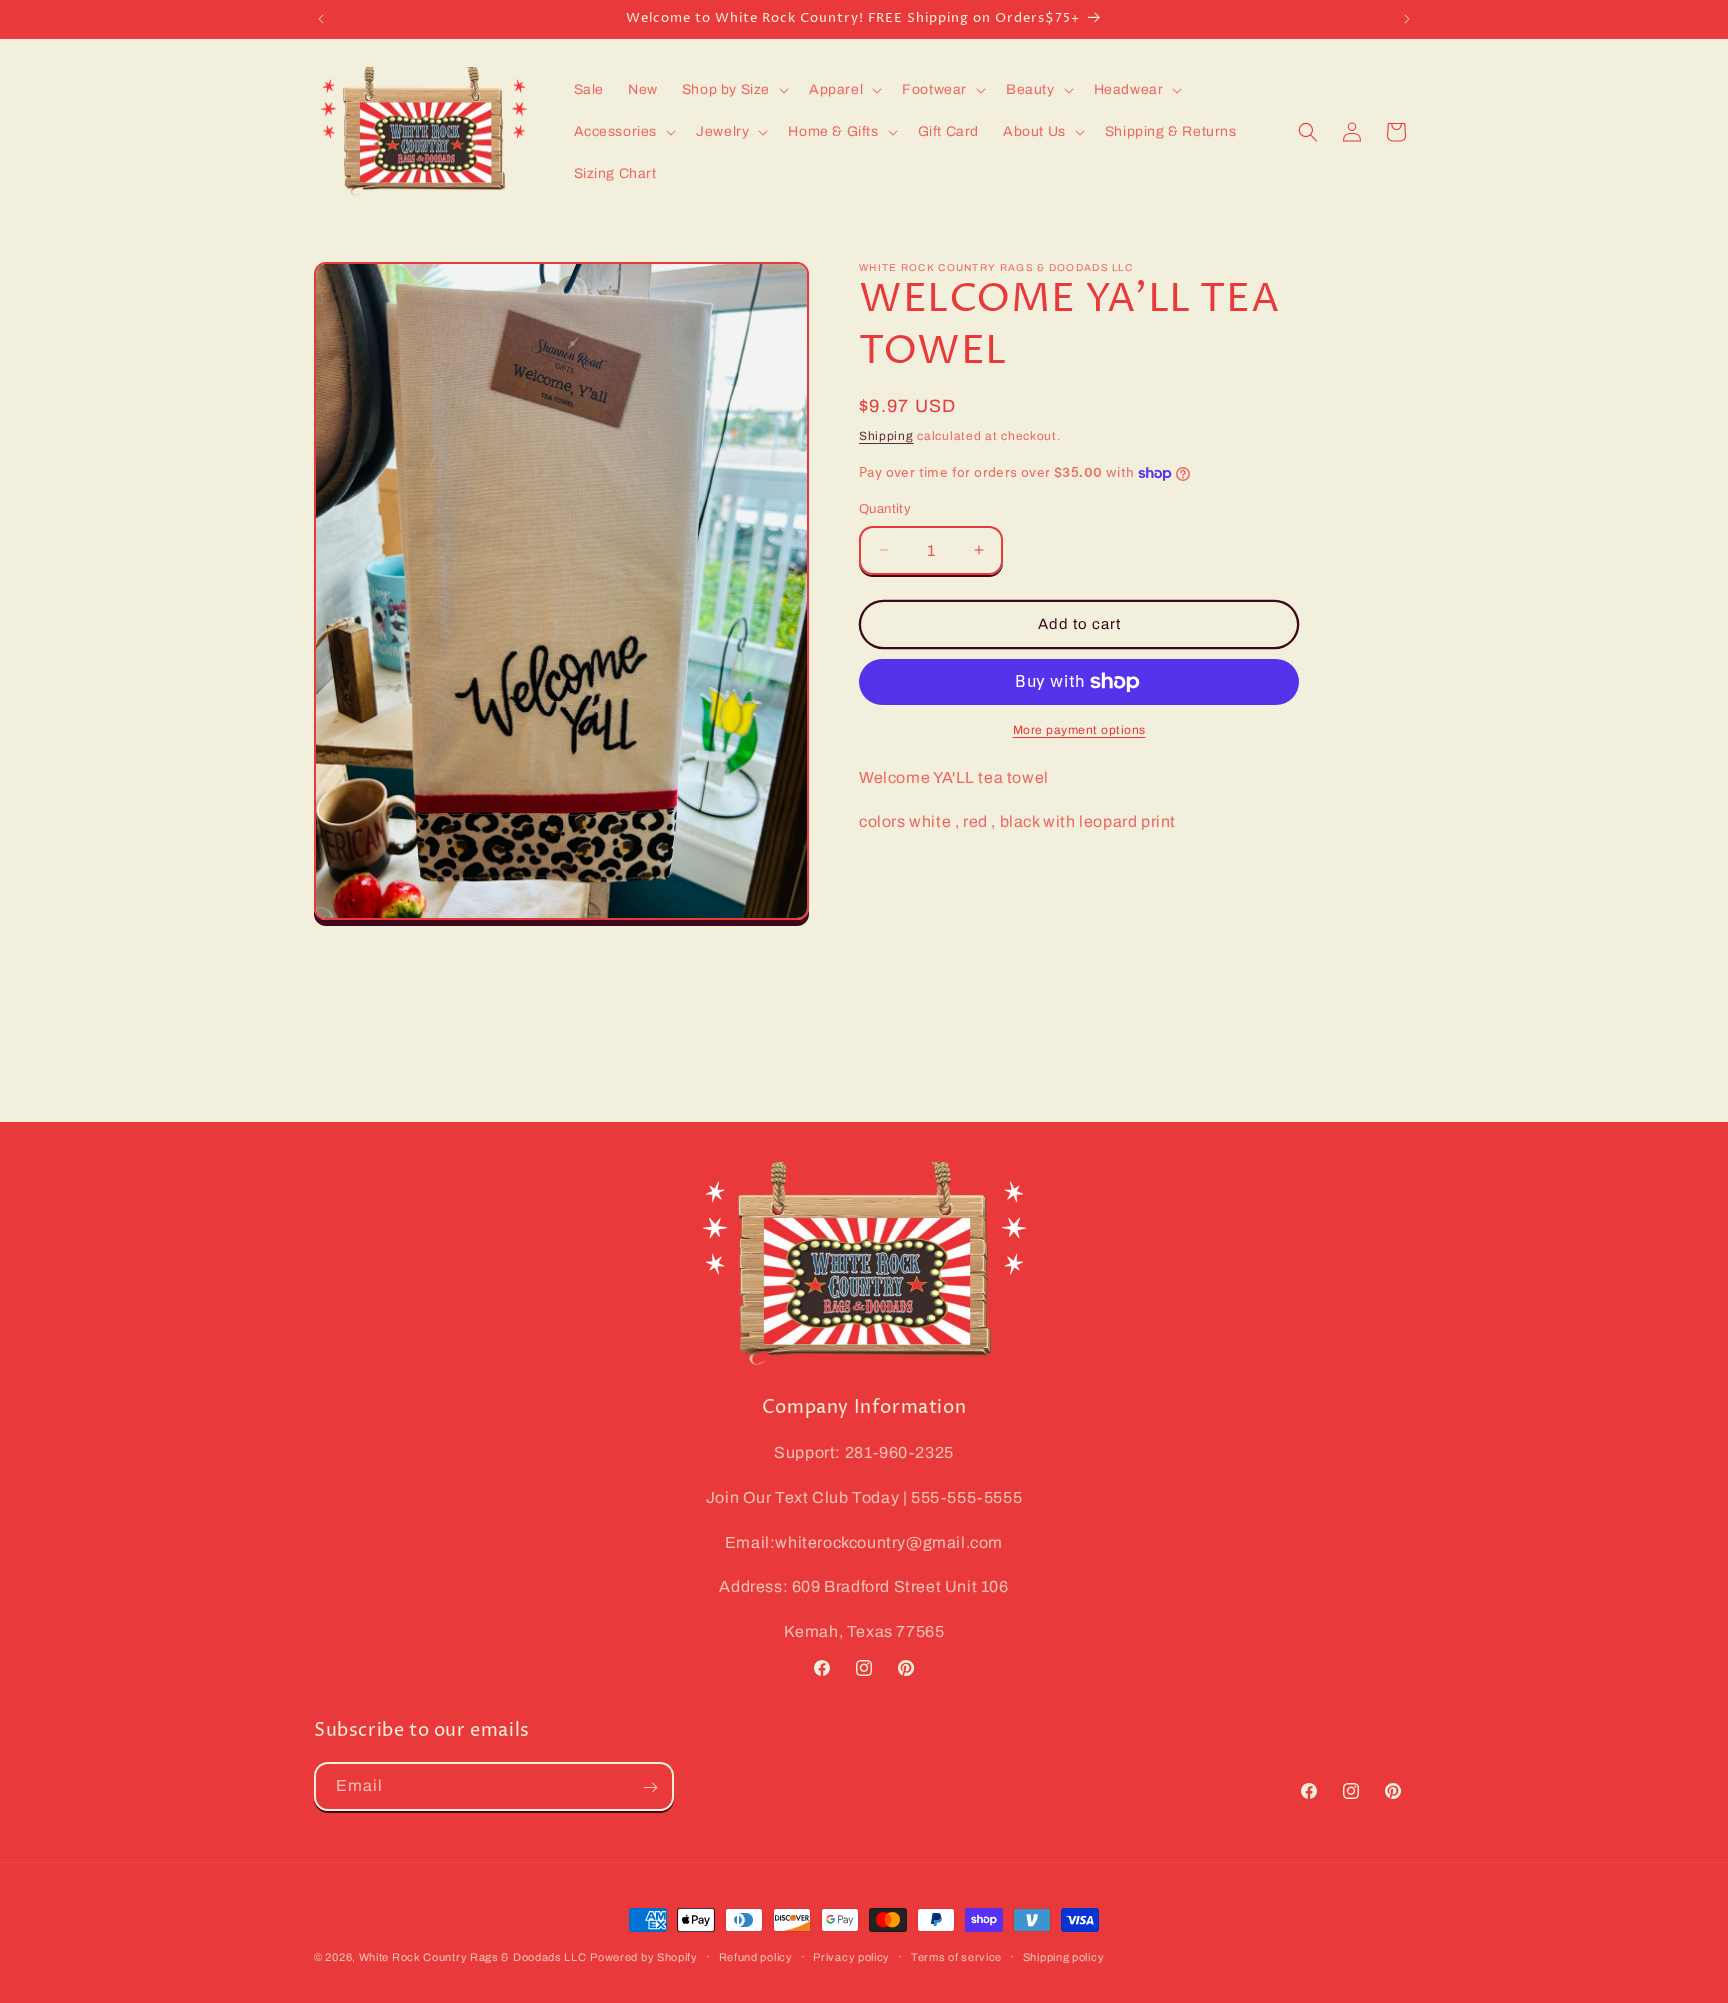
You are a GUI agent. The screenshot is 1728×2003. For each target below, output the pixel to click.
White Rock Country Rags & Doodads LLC (473, 1957)
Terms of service (956, 1956)
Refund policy (756, 1956)
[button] (733, 90)
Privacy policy (851, 1956)
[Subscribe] (650, 1787)
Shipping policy (1064, 1956)
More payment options (1079, 730)
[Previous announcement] (321, 19)
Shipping (886, 436)
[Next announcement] (1407, 19)
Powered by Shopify (644, 1957)
